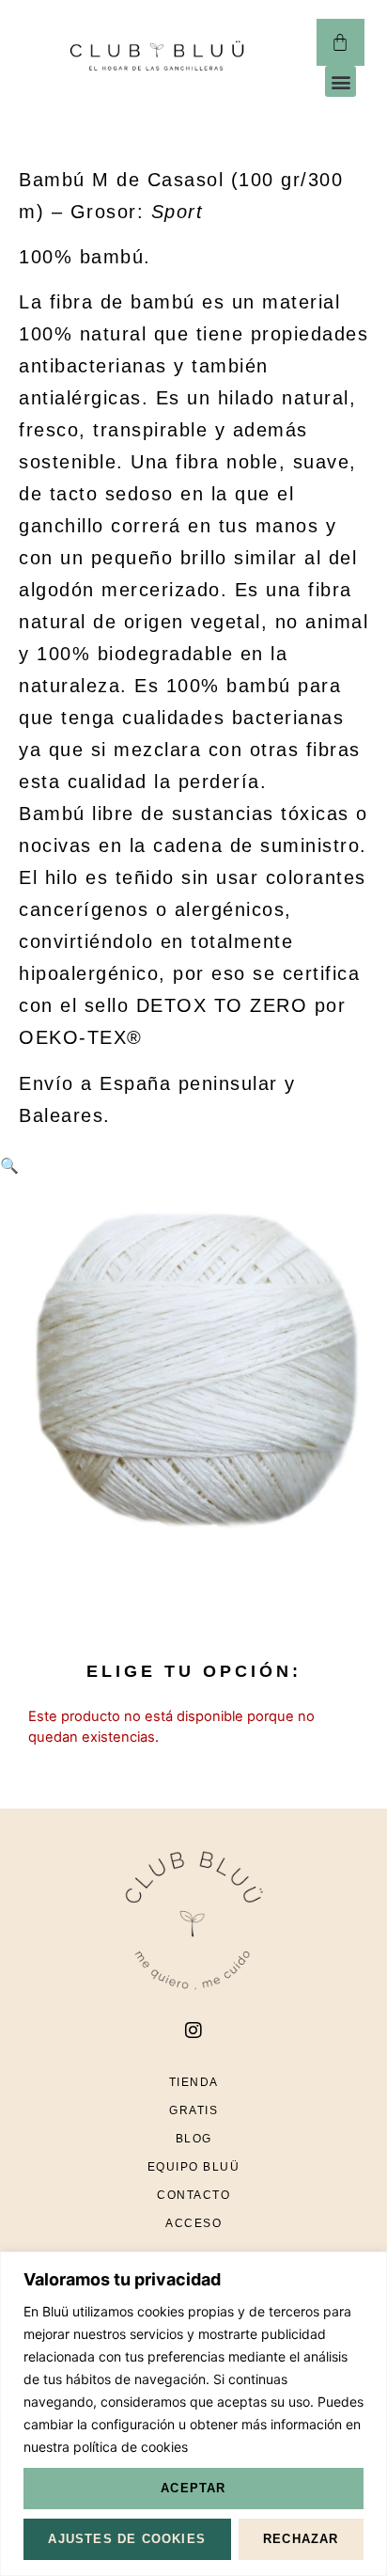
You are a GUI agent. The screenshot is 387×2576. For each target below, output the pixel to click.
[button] (341, 81)
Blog (194, 2139)
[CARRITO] (341, 42)
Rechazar (301, 2539)
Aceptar (193, 2488)
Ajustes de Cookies (127, 2539)
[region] (193, 2414)
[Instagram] (193, 2031)
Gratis (193, 2110)
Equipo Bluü (194, 2167)
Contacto (193, 2195)
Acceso (193, 2223)
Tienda (194, 2082)
